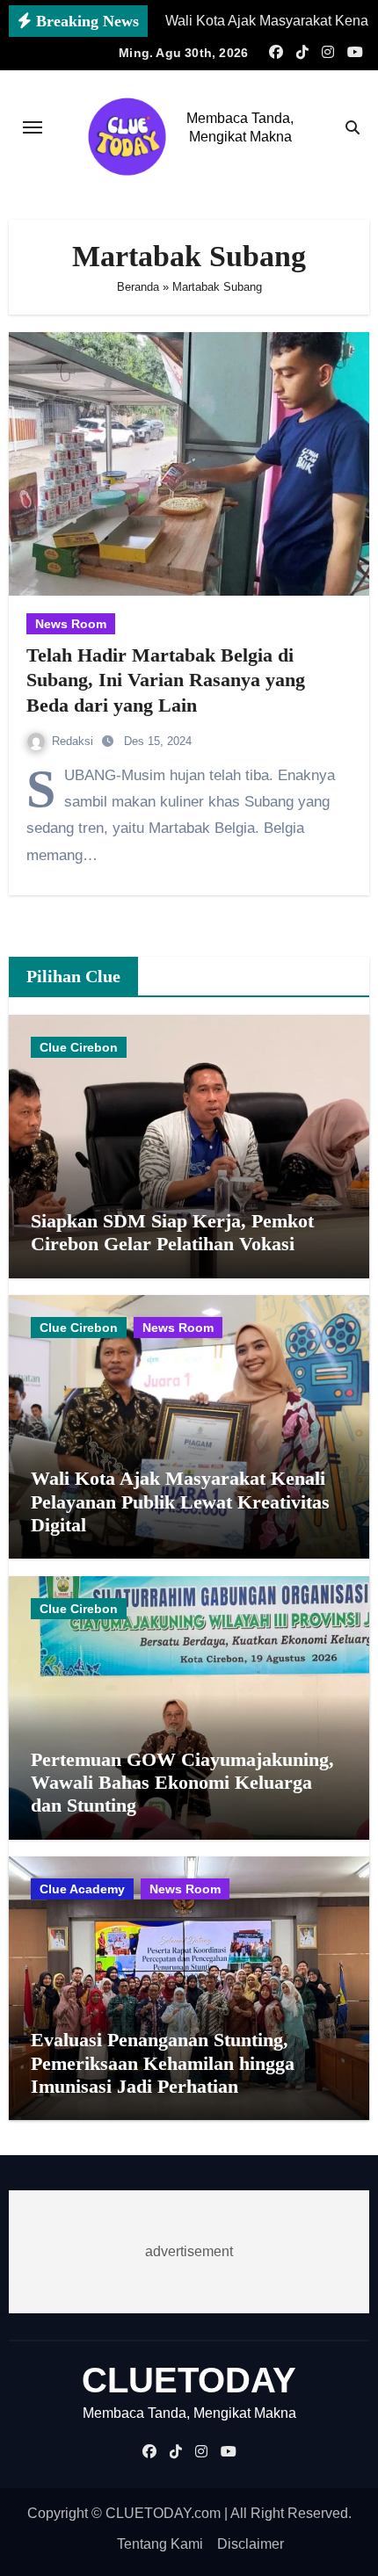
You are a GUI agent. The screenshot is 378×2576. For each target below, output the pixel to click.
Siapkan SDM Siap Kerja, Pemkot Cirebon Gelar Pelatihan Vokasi (172, 1232)
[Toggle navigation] (33, 127)
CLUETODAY (189, 2380)
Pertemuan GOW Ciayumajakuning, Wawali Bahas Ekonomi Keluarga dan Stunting (182, 1783)
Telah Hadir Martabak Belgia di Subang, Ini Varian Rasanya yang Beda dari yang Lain (166, 680)
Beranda (138, 287)
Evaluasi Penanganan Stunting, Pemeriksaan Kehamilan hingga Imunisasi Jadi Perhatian (163, 2063)
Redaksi (74, 741)
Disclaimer (251, 2544)
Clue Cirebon (79, 1047)
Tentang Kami (160, 2544)
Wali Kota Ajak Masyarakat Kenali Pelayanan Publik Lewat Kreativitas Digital (180, 1501)
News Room (71, 624)
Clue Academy (82, 1889)
